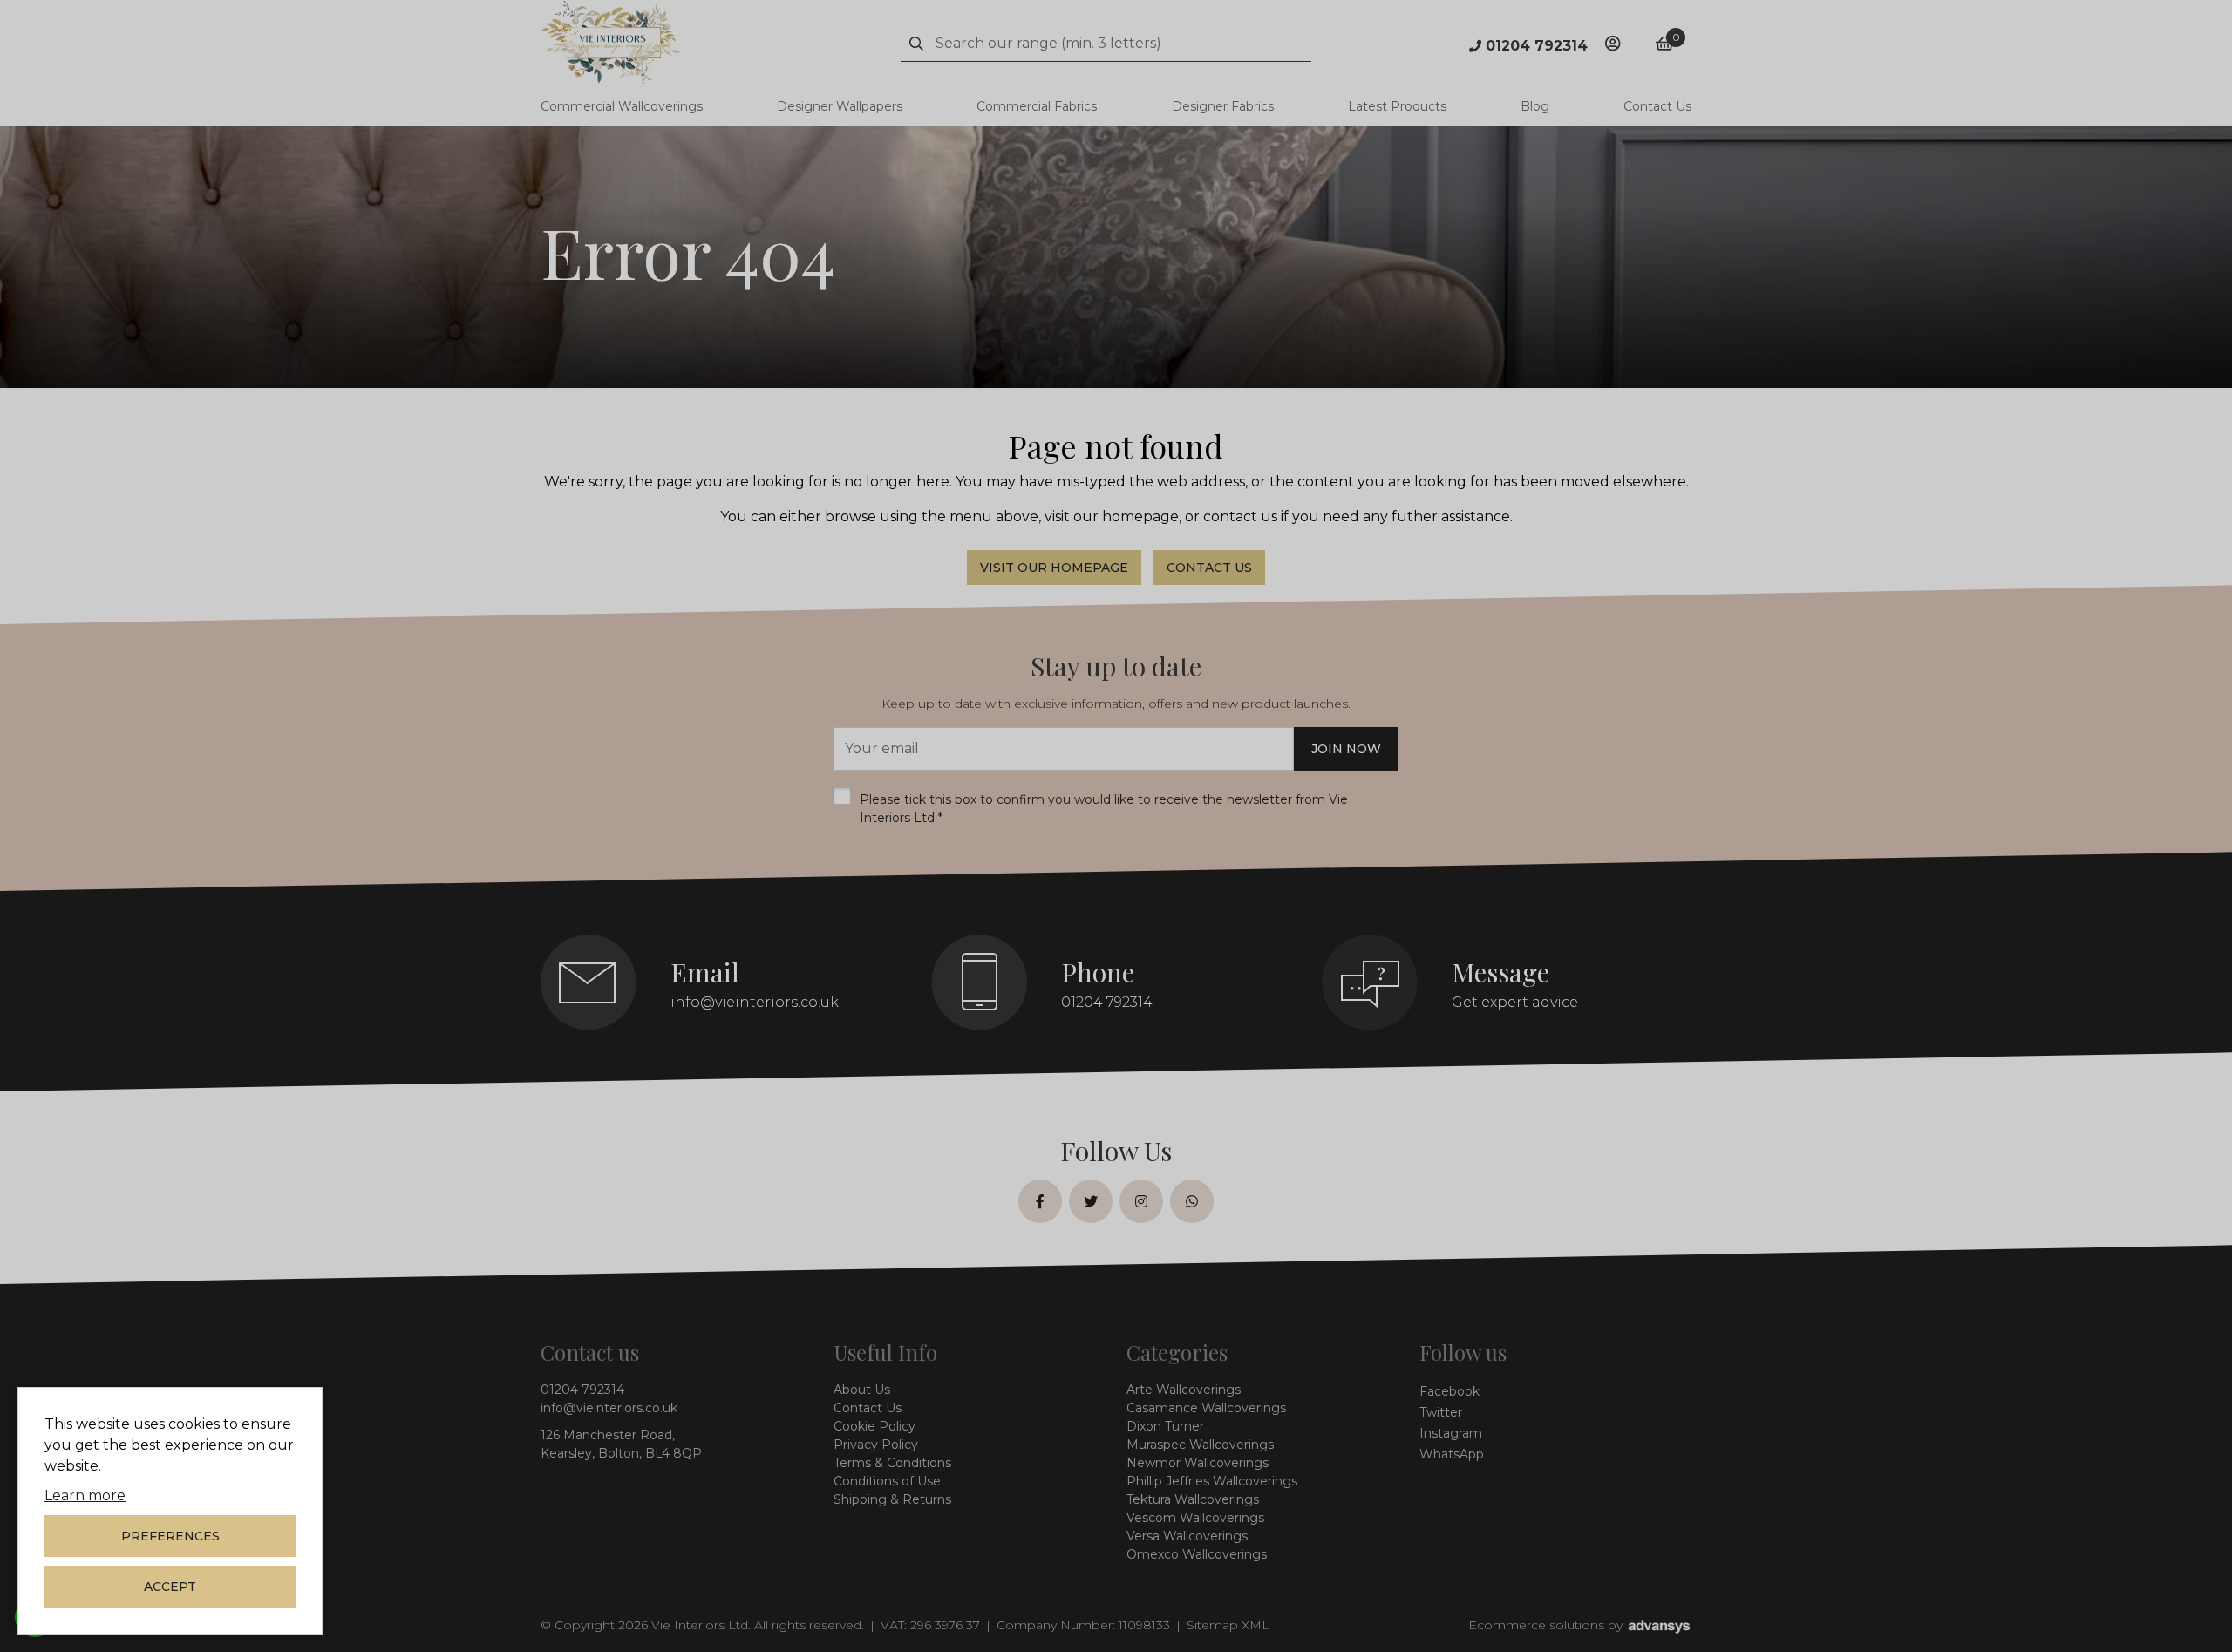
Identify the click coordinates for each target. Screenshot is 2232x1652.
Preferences (170, 1536)
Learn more (85, 1496)
